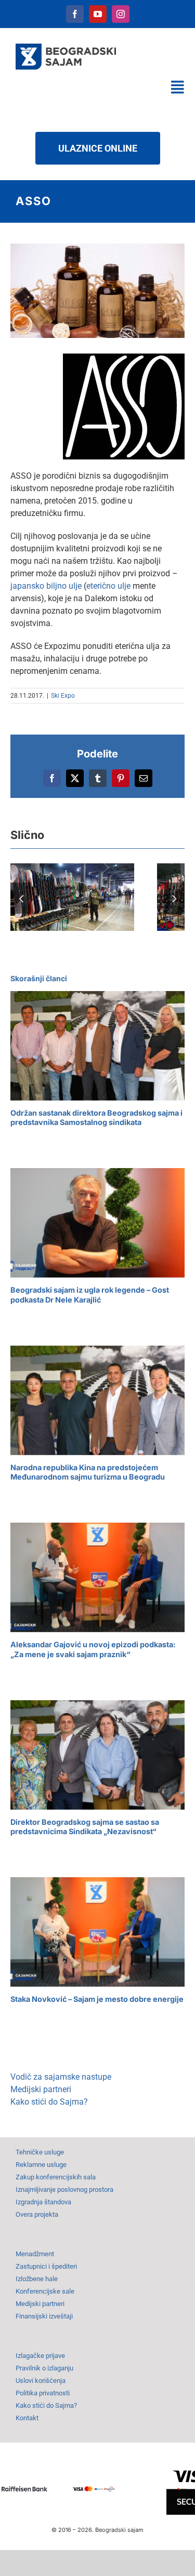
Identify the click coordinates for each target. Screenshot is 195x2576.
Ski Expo (63, 696)
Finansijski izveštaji (44, 2316)
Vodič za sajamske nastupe (61, 2077)
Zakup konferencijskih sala (56, 2177)
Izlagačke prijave (40, 2356)
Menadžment (35, 2254)
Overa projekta (37, 2214)
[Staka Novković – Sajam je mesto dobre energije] (97, 1932)
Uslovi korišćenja (41, 2381)
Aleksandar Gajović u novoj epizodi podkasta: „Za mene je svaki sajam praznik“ (93, 1649)
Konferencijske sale (45, 2291)
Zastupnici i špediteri (46, 2266)
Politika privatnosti (43, 2393)
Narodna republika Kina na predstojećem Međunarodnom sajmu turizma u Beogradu (88, 1472)
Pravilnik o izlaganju (44, 2368)
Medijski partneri (41, 2089)
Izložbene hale (37, 2279)
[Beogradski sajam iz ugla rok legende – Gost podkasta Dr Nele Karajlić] (97, 1223)
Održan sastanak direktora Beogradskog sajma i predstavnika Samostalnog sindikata (96, 1118)
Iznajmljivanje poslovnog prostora (64, 2189)
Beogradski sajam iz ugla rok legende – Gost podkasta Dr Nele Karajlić (90, 1295)
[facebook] (75, 14)
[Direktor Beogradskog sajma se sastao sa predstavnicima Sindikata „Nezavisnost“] (97, 1755)
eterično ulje (108, 586)
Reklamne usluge (41, 2165)
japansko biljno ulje (46, 586)
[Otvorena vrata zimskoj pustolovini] (72, 897)
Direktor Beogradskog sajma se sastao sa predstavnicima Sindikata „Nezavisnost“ (85, 1827)
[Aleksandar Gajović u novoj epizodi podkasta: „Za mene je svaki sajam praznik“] (97, 1577)
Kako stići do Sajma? (49, 2102)
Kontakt (27, 2418)
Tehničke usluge (40, 2152)
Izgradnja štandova (43, 2202)
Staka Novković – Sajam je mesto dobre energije (97, 1999)
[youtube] (98, 14)
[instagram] (121, 14)
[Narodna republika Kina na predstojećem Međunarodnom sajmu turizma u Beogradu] (97, 1400)
